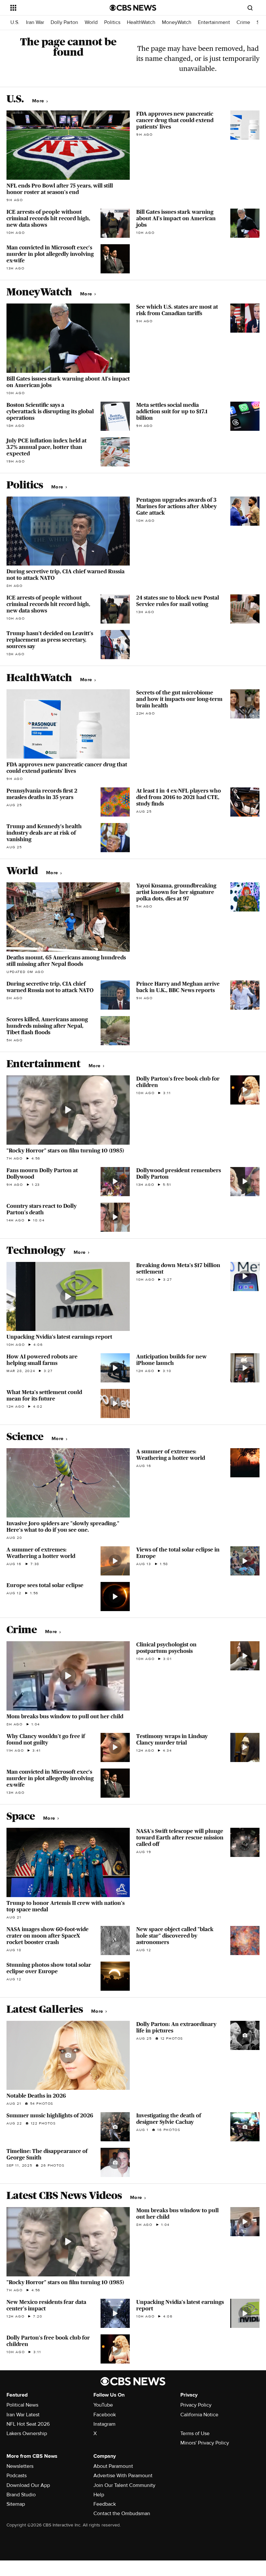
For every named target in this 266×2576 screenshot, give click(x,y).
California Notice (199, 2415)
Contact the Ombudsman (122, 2513)
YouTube (103, 2405)
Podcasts (17, 2476)
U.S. (15, 23)
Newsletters (20, 2466)
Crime (243, 23)
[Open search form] (250, 8)
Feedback (105, 2504)
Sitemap (16, 2504)
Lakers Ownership (27, 2433)
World (91, 23)
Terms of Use (195, 2433)
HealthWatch (141, 23)
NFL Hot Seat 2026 (28, 2424)
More (39, 101)
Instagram (104, 2424)
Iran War (35, 23)
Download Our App (28, 2485)
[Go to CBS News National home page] (133, 8)
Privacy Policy (196, 2405)
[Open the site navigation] (51, 8)
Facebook (105, 2415)
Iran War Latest (23, 2415)
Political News (22, 2405)
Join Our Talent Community (124, 2485)
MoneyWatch (177, 23)
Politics (112, 23)
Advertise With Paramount (123, 2476)
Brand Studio (21, 2495)
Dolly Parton (64, 23)
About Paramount (113, 2466)
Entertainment (214, 23)
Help (99, 2495)
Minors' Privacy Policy (205, 2443)
